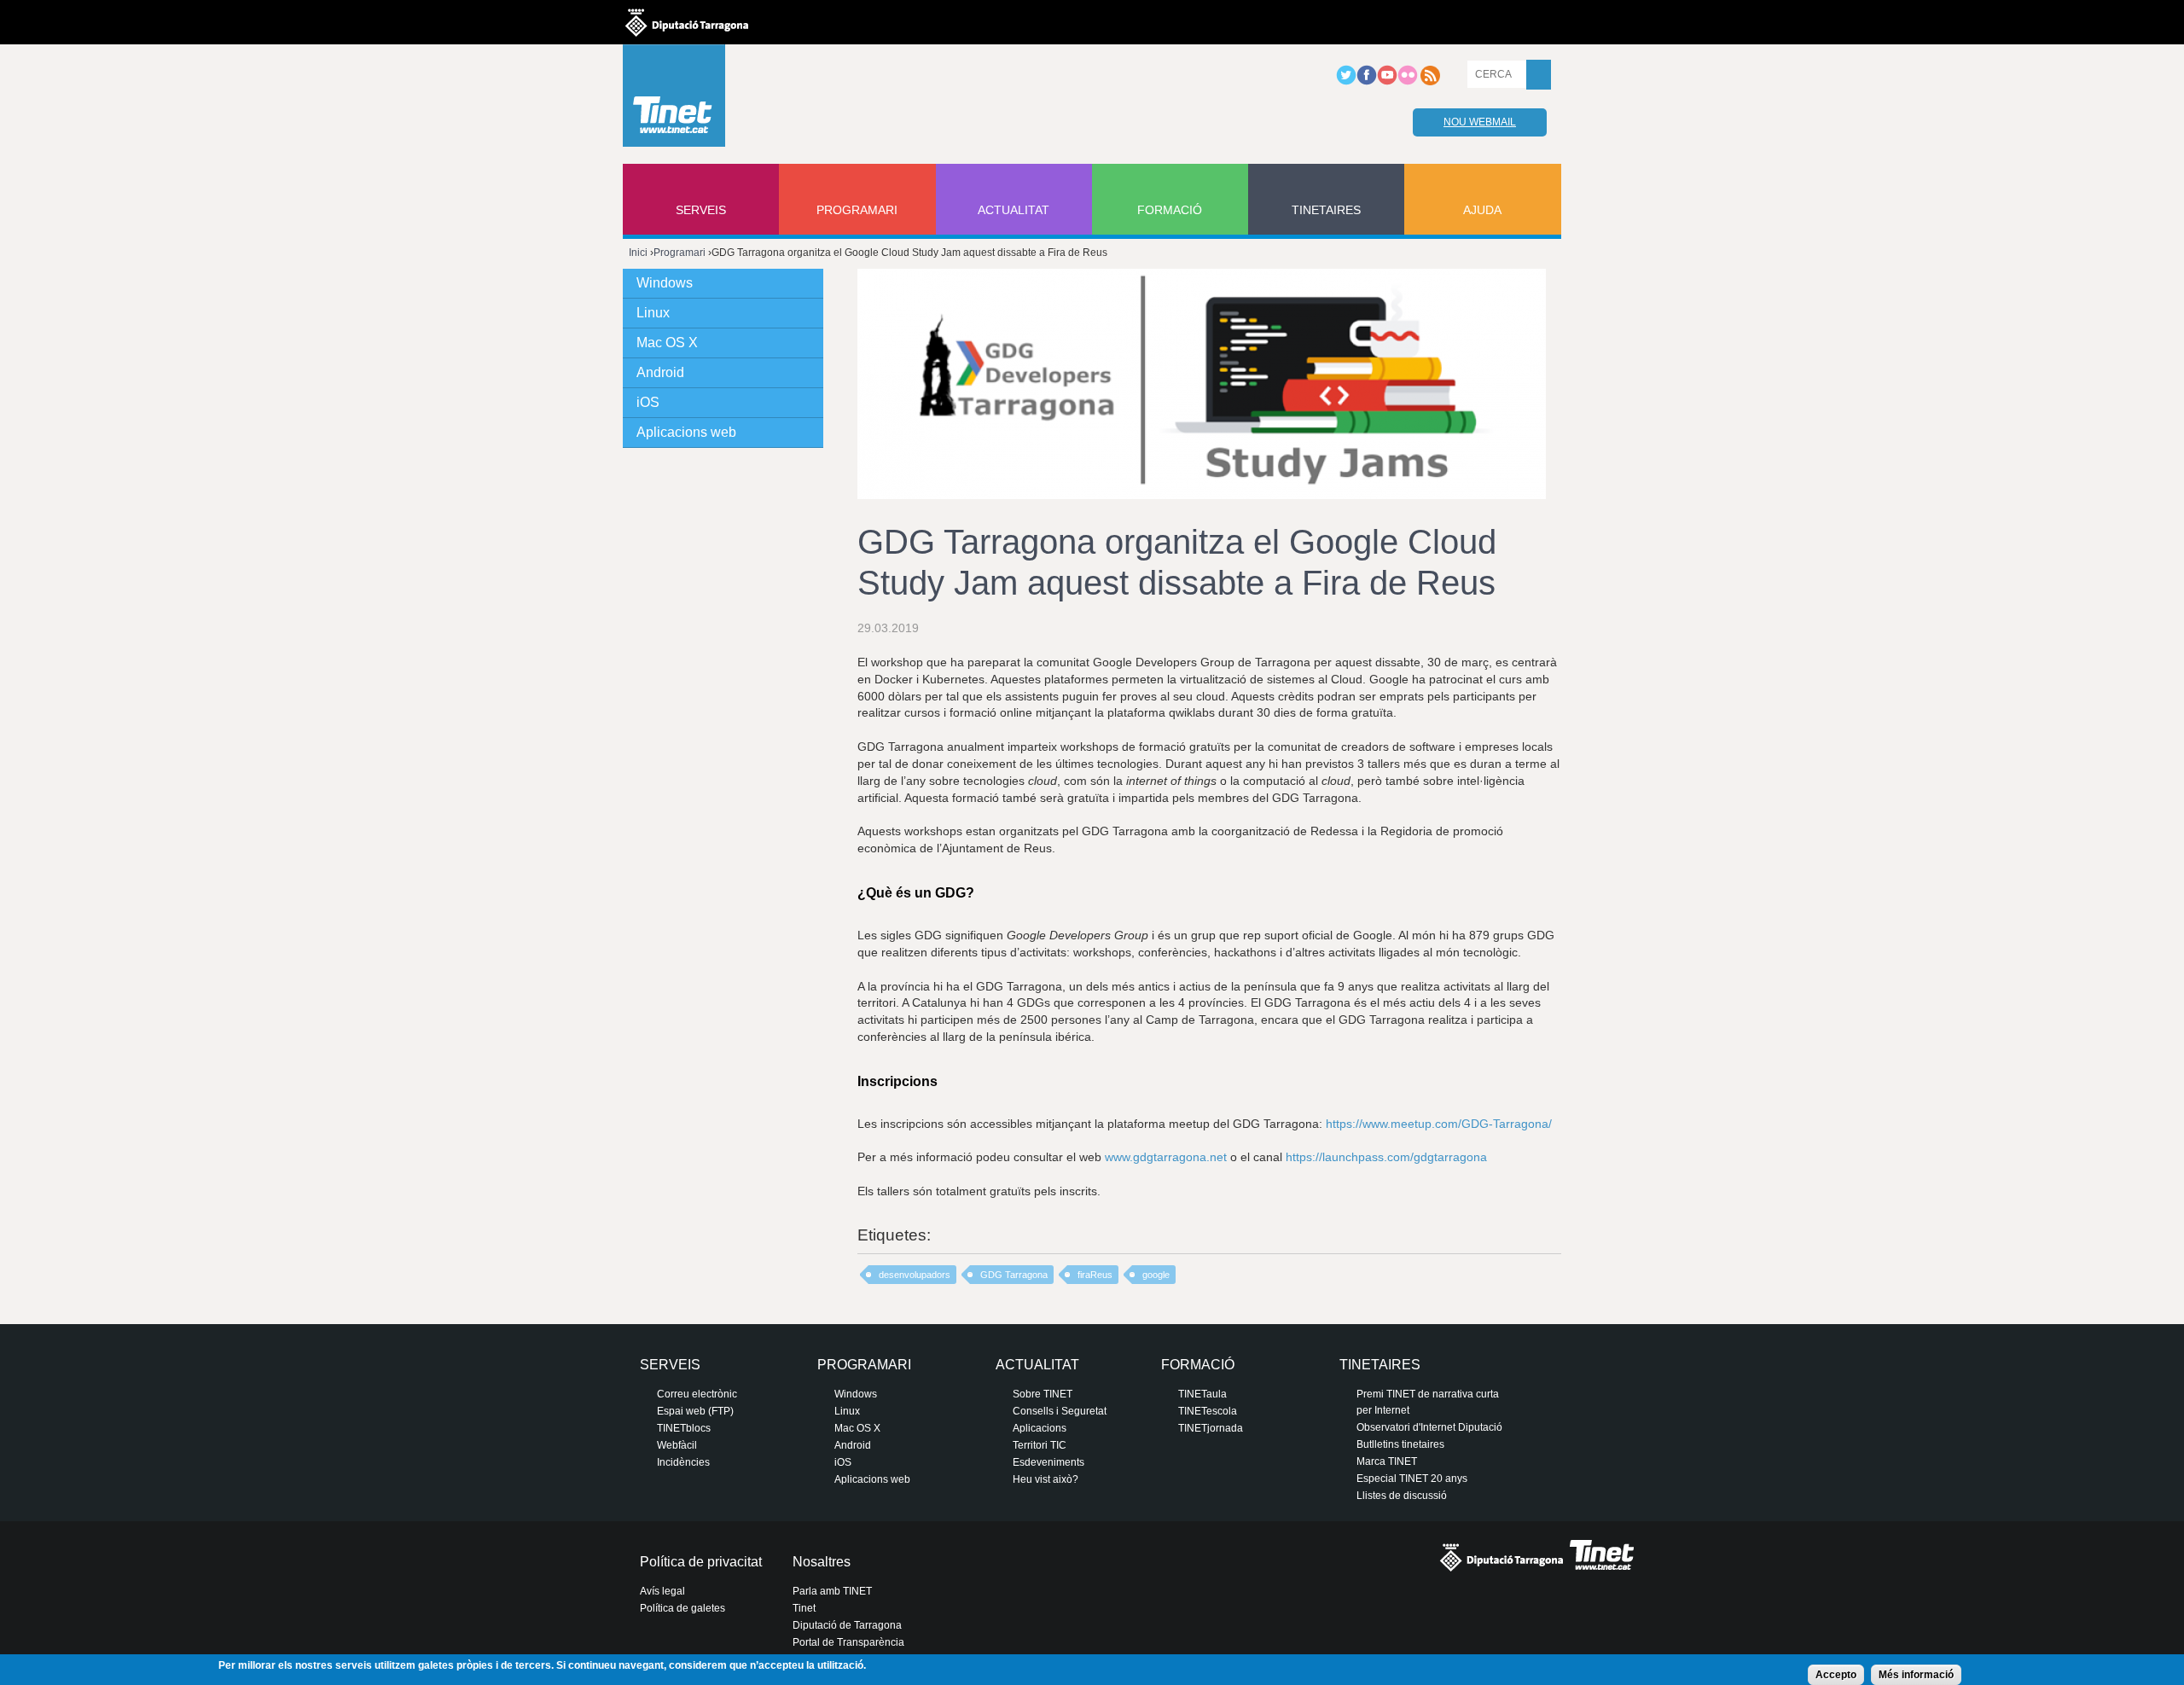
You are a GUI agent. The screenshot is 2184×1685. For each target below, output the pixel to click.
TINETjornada (1211, 1428)
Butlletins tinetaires (1400, 1444)
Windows (665, 283)
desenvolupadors (915, 1275)
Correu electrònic (697, 1394)
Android (660, 372)
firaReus (1095, 1275)
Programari (857, 210)
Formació (1170, 210)
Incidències (683, 1462)
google (1156, 1275)
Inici (638, 253)
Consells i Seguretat (1060, 1411)
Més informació (1916, 1675)
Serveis (701, 210)
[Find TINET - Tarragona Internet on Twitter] (1346, 82)
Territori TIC (1040, 1445)
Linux (653, 313)
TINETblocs (684, 1428)
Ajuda (1482, 210)
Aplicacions (1040, 1428)
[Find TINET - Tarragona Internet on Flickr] (1408, 82)
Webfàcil (677, 1445)
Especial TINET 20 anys (1412, 1479)
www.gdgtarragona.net (1166, 1157)
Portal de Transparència (848, 1642)
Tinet (804, 1608)
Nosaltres (822, 1562)
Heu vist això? (1046, 1479)
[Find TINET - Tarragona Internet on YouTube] (1387, 82)
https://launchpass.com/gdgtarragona (1386, 1157)
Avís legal (662, 1591)
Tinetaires (1326, 210)
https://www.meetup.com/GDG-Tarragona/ (1439, 1124)
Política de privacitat (701, 1562)
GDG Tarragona (1014, 1275)
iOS (648, 402)
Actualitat (1014, 210)
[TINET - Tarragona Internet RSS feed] (1430, 82)
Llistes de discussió (1402, 1496)
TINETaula (1202, 1394)
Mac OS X (667, 343)
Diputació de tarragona (687, 22)
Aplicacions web (686, 432)
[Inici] (674, 100)
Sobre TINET (1043, 1394)
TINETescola (1208, 1411)
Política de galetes (682, 1608)
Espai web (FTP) (695, 1411)
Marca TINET (1387, 1461)
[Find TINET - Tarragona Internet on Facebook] (1367, 82)
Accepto (1836, 1675)
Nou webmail (1480, 122)
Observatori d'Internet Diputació (1429, 1427)
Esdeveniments (1048, 1462)
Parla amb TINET (832, 1591)
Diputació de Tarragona (847, 1625)
